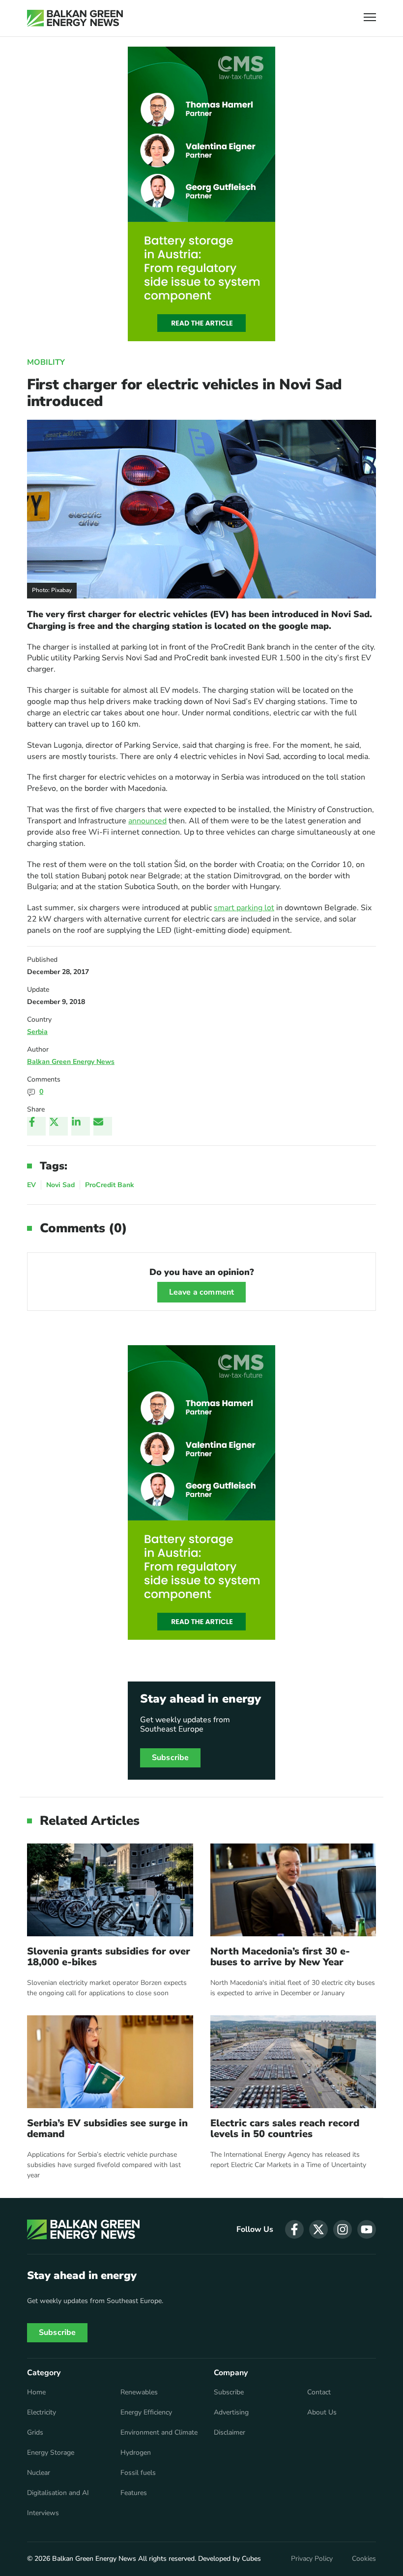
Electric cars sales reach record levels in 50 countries (285, 2129)
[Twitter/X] (58, 1126)
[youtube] (367, 2229)
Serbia (37, 1032)
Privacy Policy (312, 2559)
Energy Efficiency (146, 2413)
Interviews (43, 2513)
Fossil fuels (138, 2473)
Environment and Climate (159, 2433)
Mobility (46, 362)
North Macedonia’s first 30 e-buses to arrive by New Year (280, 1957)
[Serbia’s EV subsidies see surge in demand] (110, 2062)
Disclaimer (230, 2433)
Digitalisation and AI (58, 2493)
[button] (370, 18)
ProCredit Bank (110, 1185)
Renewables (139, 2392)
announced (147, 821)
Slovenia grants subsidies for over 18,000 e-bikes (109, 1957)
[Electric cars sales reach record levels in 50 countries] (293, 2062)
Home (36, 2392)
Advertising (231, 2413)
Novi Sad (60, 1185)
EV (31, 1185)
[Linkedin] (81, 1126)
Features (134, 2493)
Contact (319, 2392)
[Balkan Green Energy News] (75, 18)
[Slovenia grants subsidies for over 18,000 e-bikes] (110, 1890)
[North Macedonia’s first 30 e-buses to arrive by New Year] (293, 1890)
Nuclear (39, 2473)
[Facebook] (36, 1126)
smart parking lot (244, 908)
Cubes (251, 2559)
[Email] (103, 1126)
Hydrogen (136, 2453)
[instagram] (343, 2229)
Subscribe (170, 1758)
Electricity (42, 2413)
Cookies (364, 2559)
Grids (35, 2433)
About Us (322, 2413)
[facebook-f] (294, 2229)
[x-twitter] (318, 2229)
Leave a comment (201, 1292)
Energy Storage (51, 2453)
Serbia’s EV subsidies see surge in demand (107, 2129)
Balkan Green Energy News (71, 1062)
